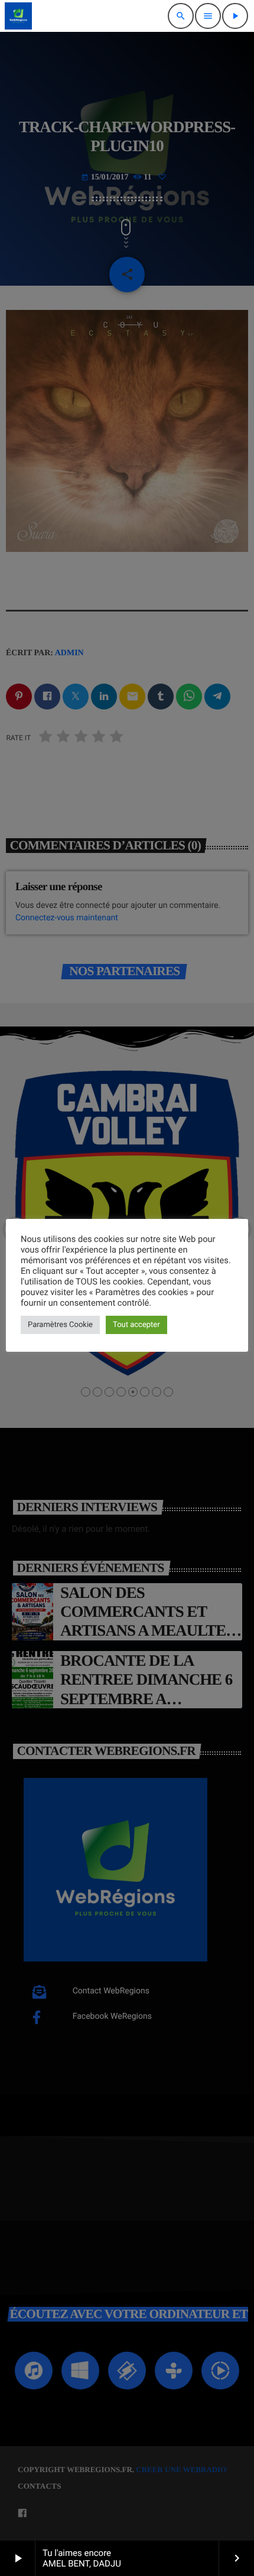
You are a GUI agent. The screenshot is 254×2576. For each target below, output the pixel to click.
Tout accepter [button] (136, 1325)
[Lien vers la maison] (18, 16)
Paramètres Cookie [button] (60, 1325)
